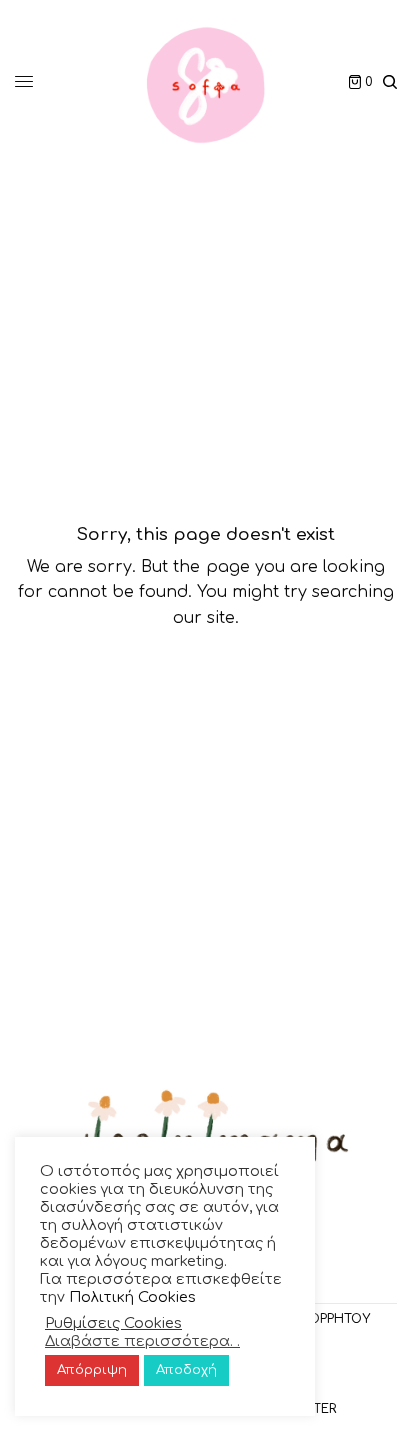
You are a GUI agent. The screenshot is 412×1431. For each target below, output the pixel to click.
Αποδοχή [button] (186, 1370)
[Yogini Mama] (206, 82)
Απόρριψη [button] (92, 1370)
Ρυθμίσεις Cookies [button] (113, 1323)
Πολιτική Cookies (132, 1297)
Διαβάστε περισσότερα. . (142, 1341)
